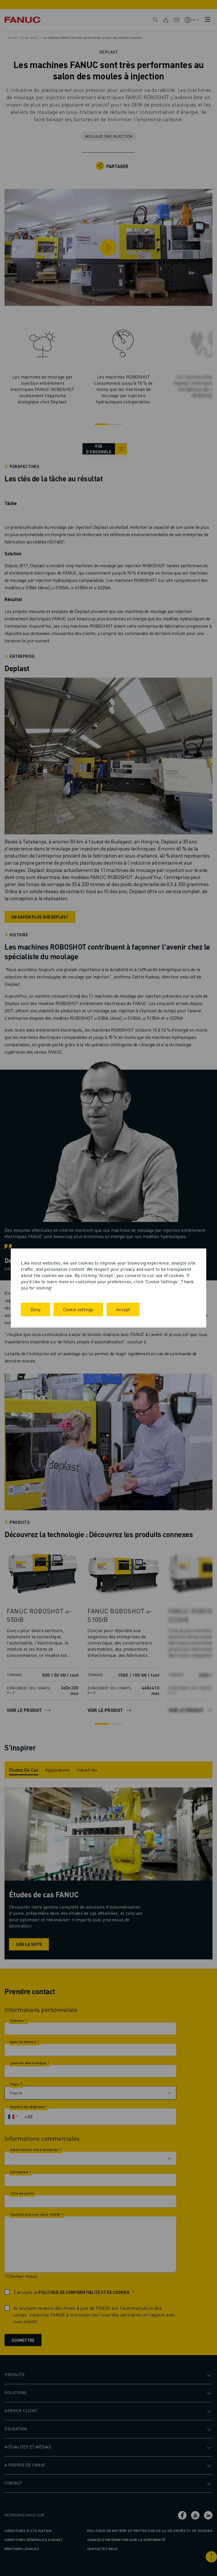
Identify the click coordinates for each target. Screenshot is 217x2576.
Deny (35, 1309)
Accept (123, 1309)
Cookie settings (78, 1309)
